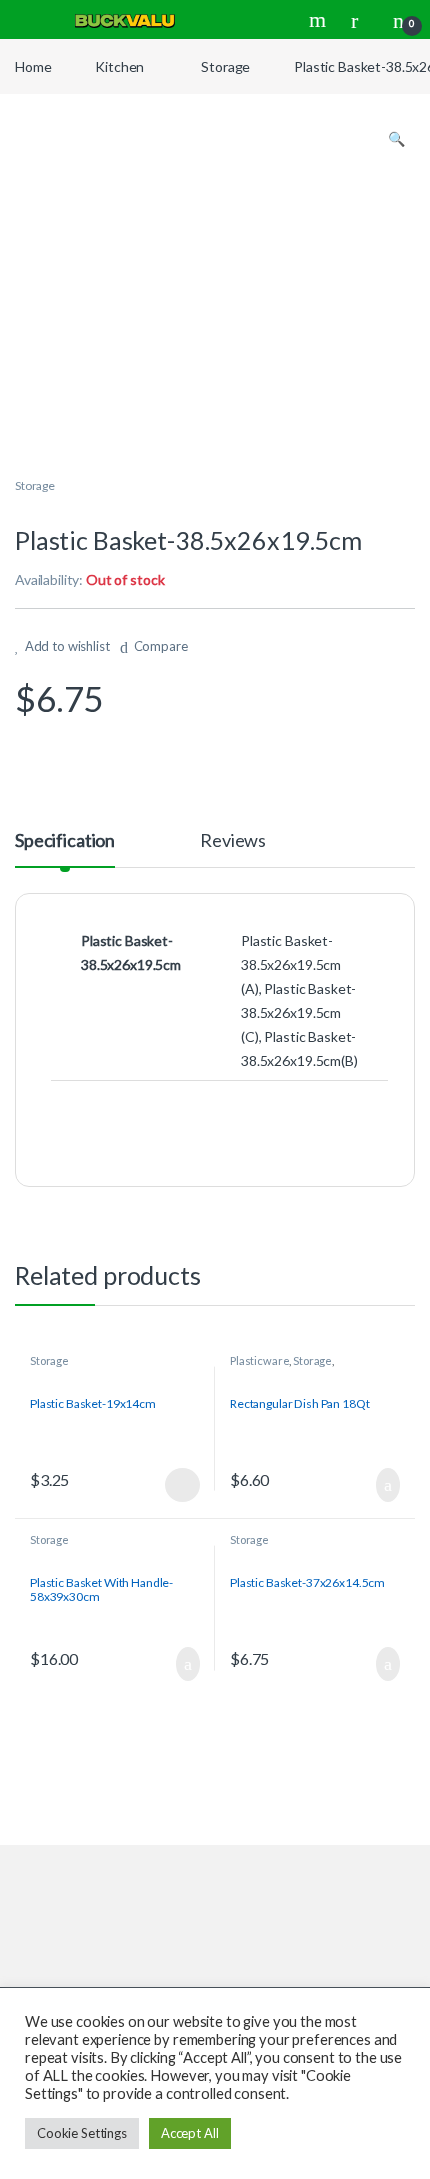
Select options (176, 1485)
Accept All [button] (190, 2133)
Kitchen (119, 66)
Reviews (233, 841)
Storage (225, 66)
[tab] (65, 849)
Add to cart (387, 1485)
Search (320, 20)
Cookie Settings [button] (82, 2133)
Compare (161, 646)
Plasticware (259, 1360)
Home (33, 66)
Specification (65, 841)
